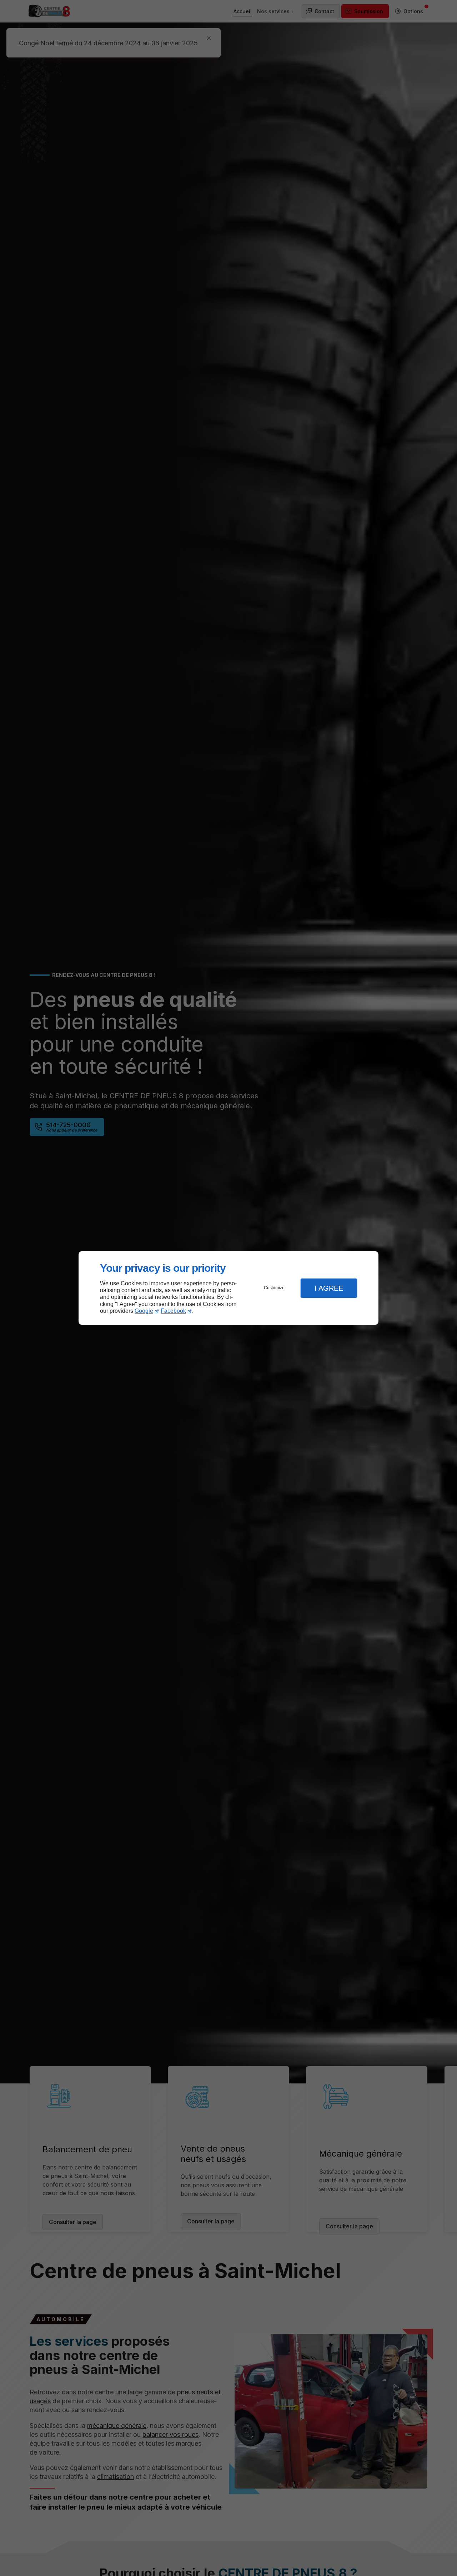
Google (144, 1311)
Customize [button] (274, 1288)
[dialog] (228, 1288)
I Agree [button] (329, 1288)
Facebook (173, 1311)
